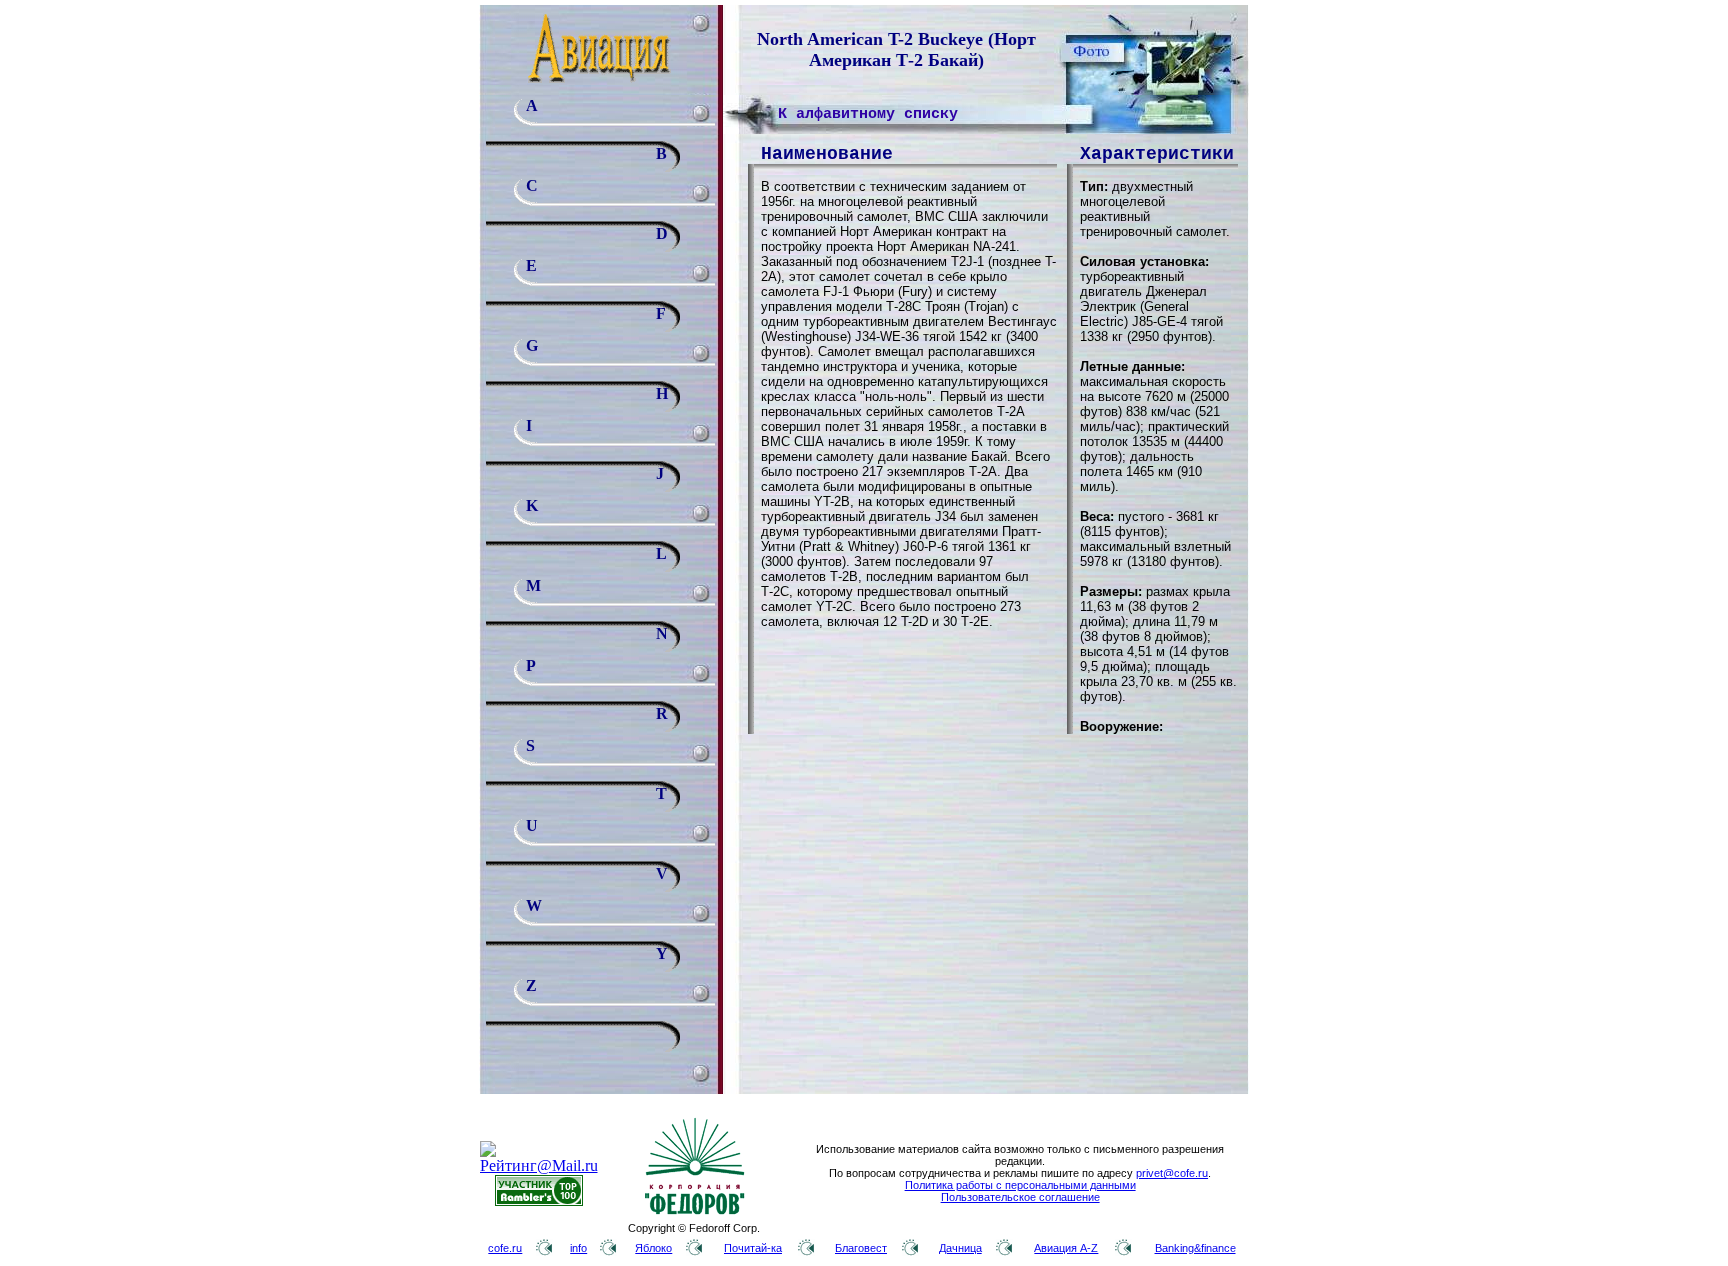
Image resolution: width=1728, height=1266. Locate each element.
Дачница (960, 1248)
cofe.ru (505, 1248)
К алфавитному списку (868, 114)
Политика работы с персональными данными (1020, 1185)
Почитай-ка (753, 1248)
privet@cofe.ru (1172, 1173)
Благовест (861, 1248)
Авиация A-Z (1066, 1248)
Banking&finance (1195, 1248)
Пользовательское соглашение (1020, 1197)
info (578, 1248)
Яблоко (653, 1248)
